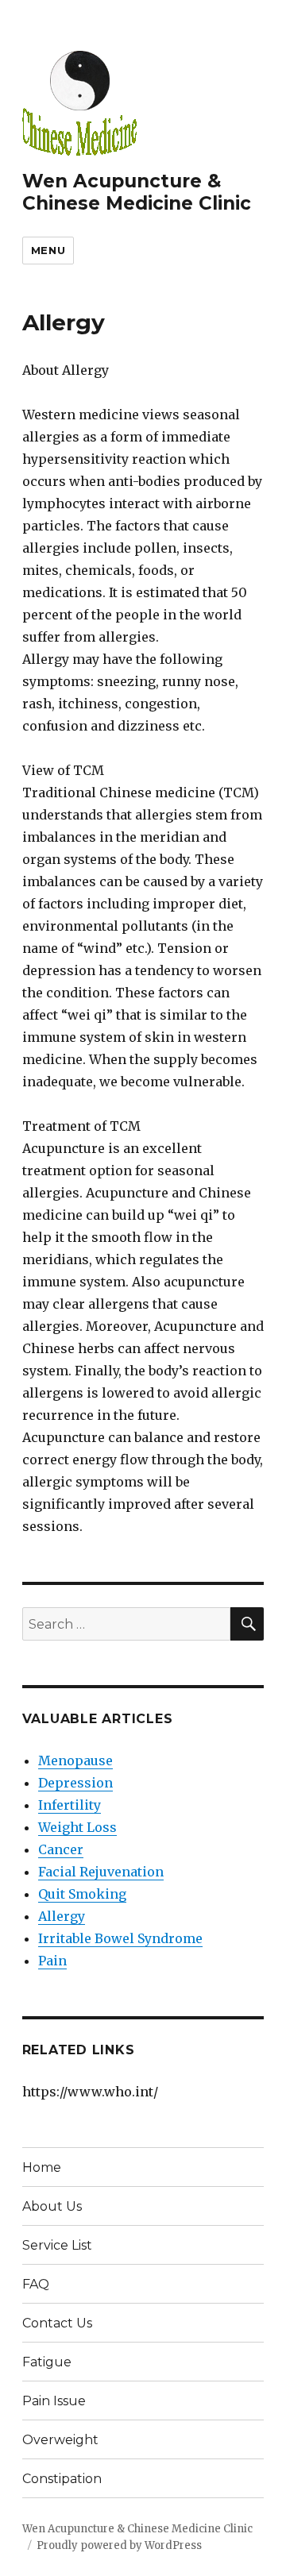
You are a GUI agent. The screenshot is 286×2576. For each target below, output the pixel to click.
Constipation (62, 2479)
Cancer (61, 1849)
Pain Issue (54, 2401)
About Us (52, 2206)
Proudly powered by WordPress (119, 2545)
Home (42, 2167)
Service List (57, 2245)
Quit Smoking (82, 1894)
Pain (52, 1961)
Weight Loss (77, 1827)
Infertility (70, 1805)
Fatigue (47, 2362)
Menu (48, 250)
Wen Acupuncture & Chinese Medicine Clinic (137, 192)
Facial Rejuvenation (101, 1872)
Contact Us (57, 2323)
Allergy (62, 1916)
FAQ (36, 2284)
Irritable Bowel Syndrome (120, 1938)
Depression (75, 1783)
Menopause (75, 1760)
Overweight (60, 2440)
